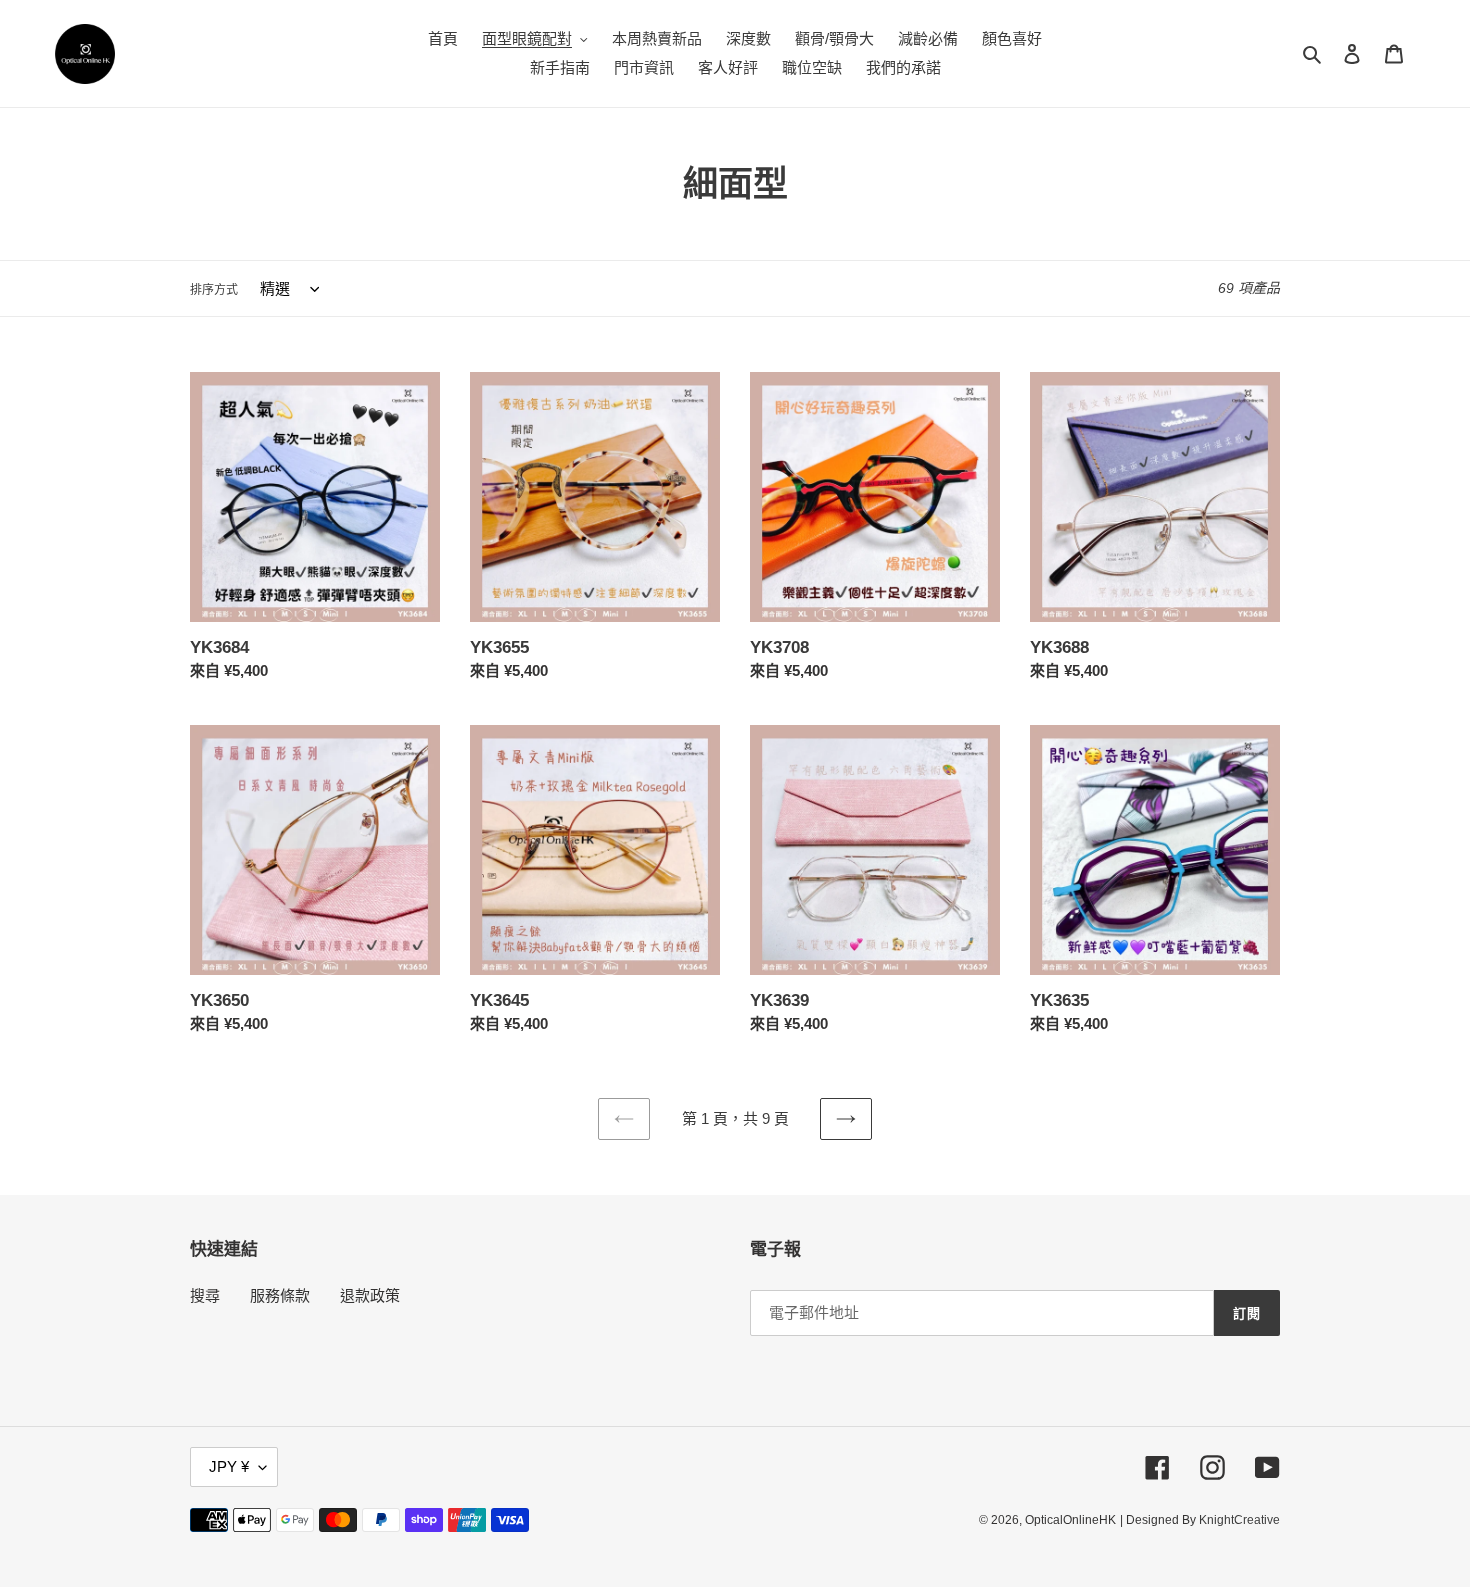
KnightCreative (1239, 1520)
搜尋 (205, 1295)
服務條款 (280, 1295)
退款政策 (370, 1295)
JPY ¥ (229, 1466)
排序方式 (214, 290)
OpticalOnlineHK (1070, 1520)
